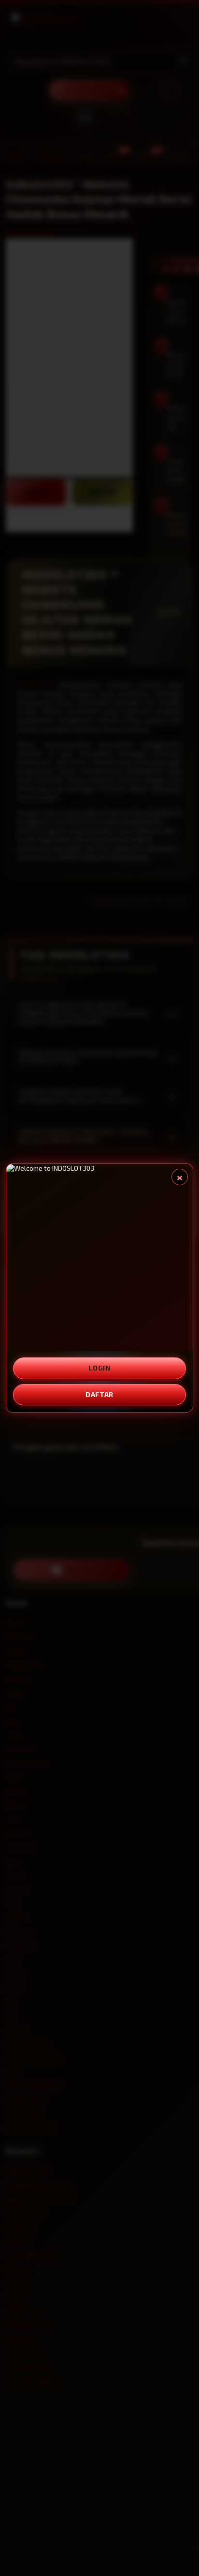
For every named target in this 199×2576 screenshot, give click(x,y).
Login (99, 1368)
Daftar (99, 1394)
